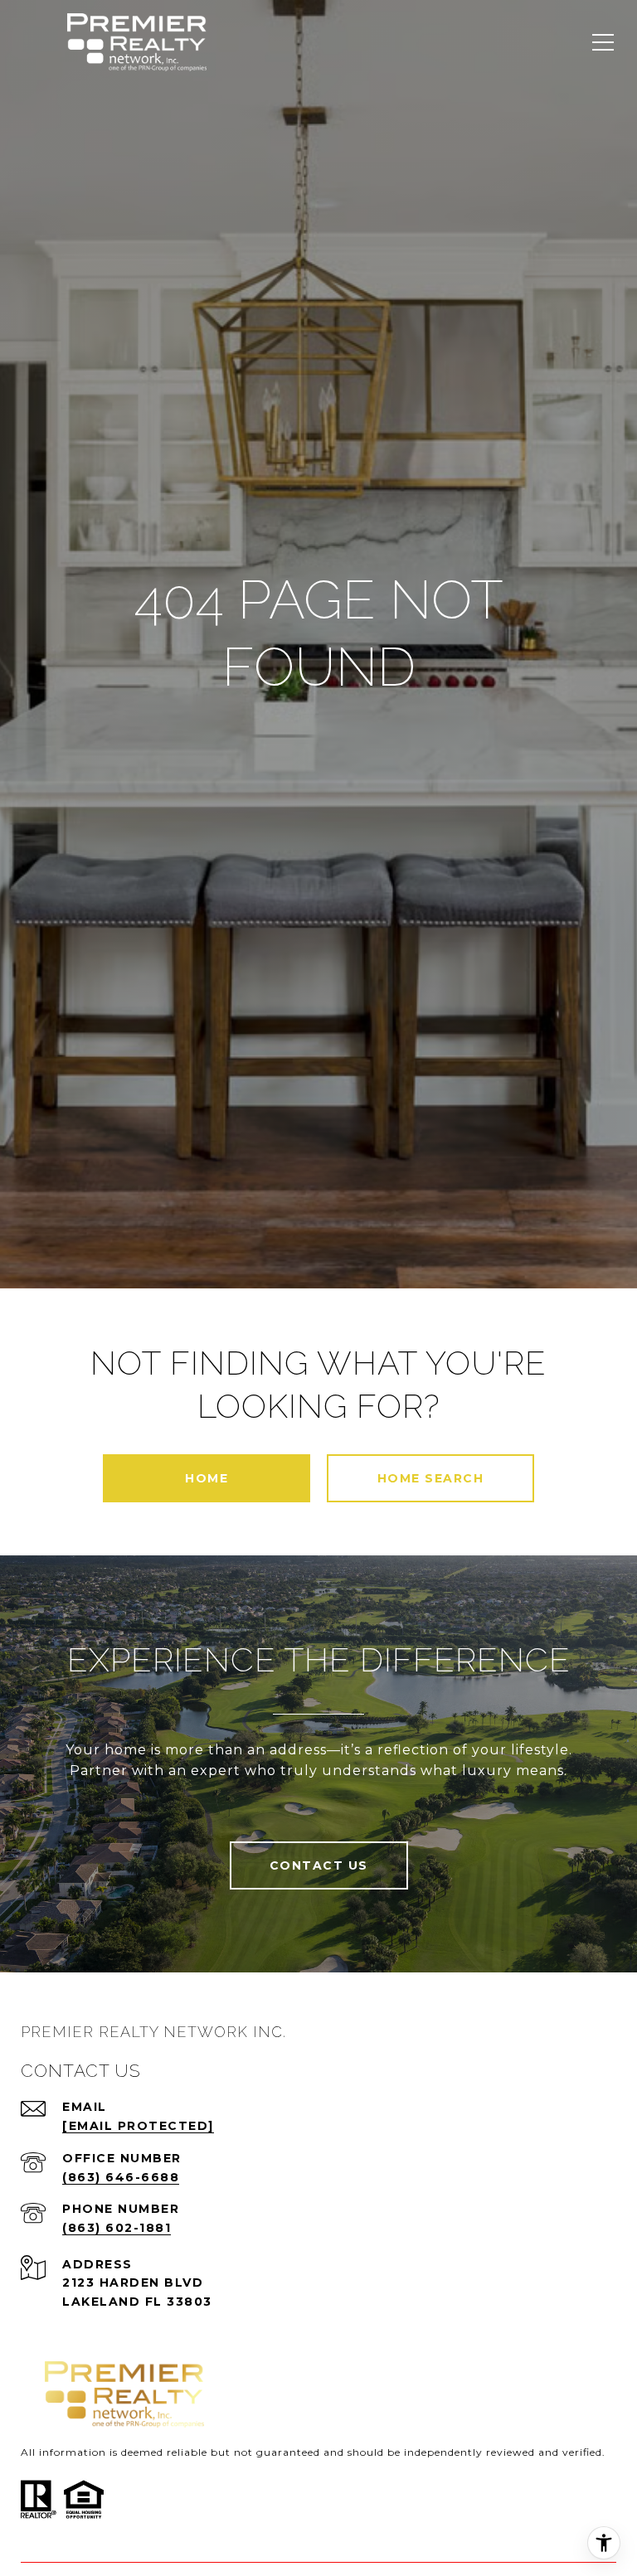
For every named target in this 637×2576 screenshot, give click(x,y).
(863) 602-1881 (117, 2228)
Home (207, 1478)
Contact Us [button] (319, 1865)
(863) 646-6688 (121, 2177)
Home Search (431, 1478)
